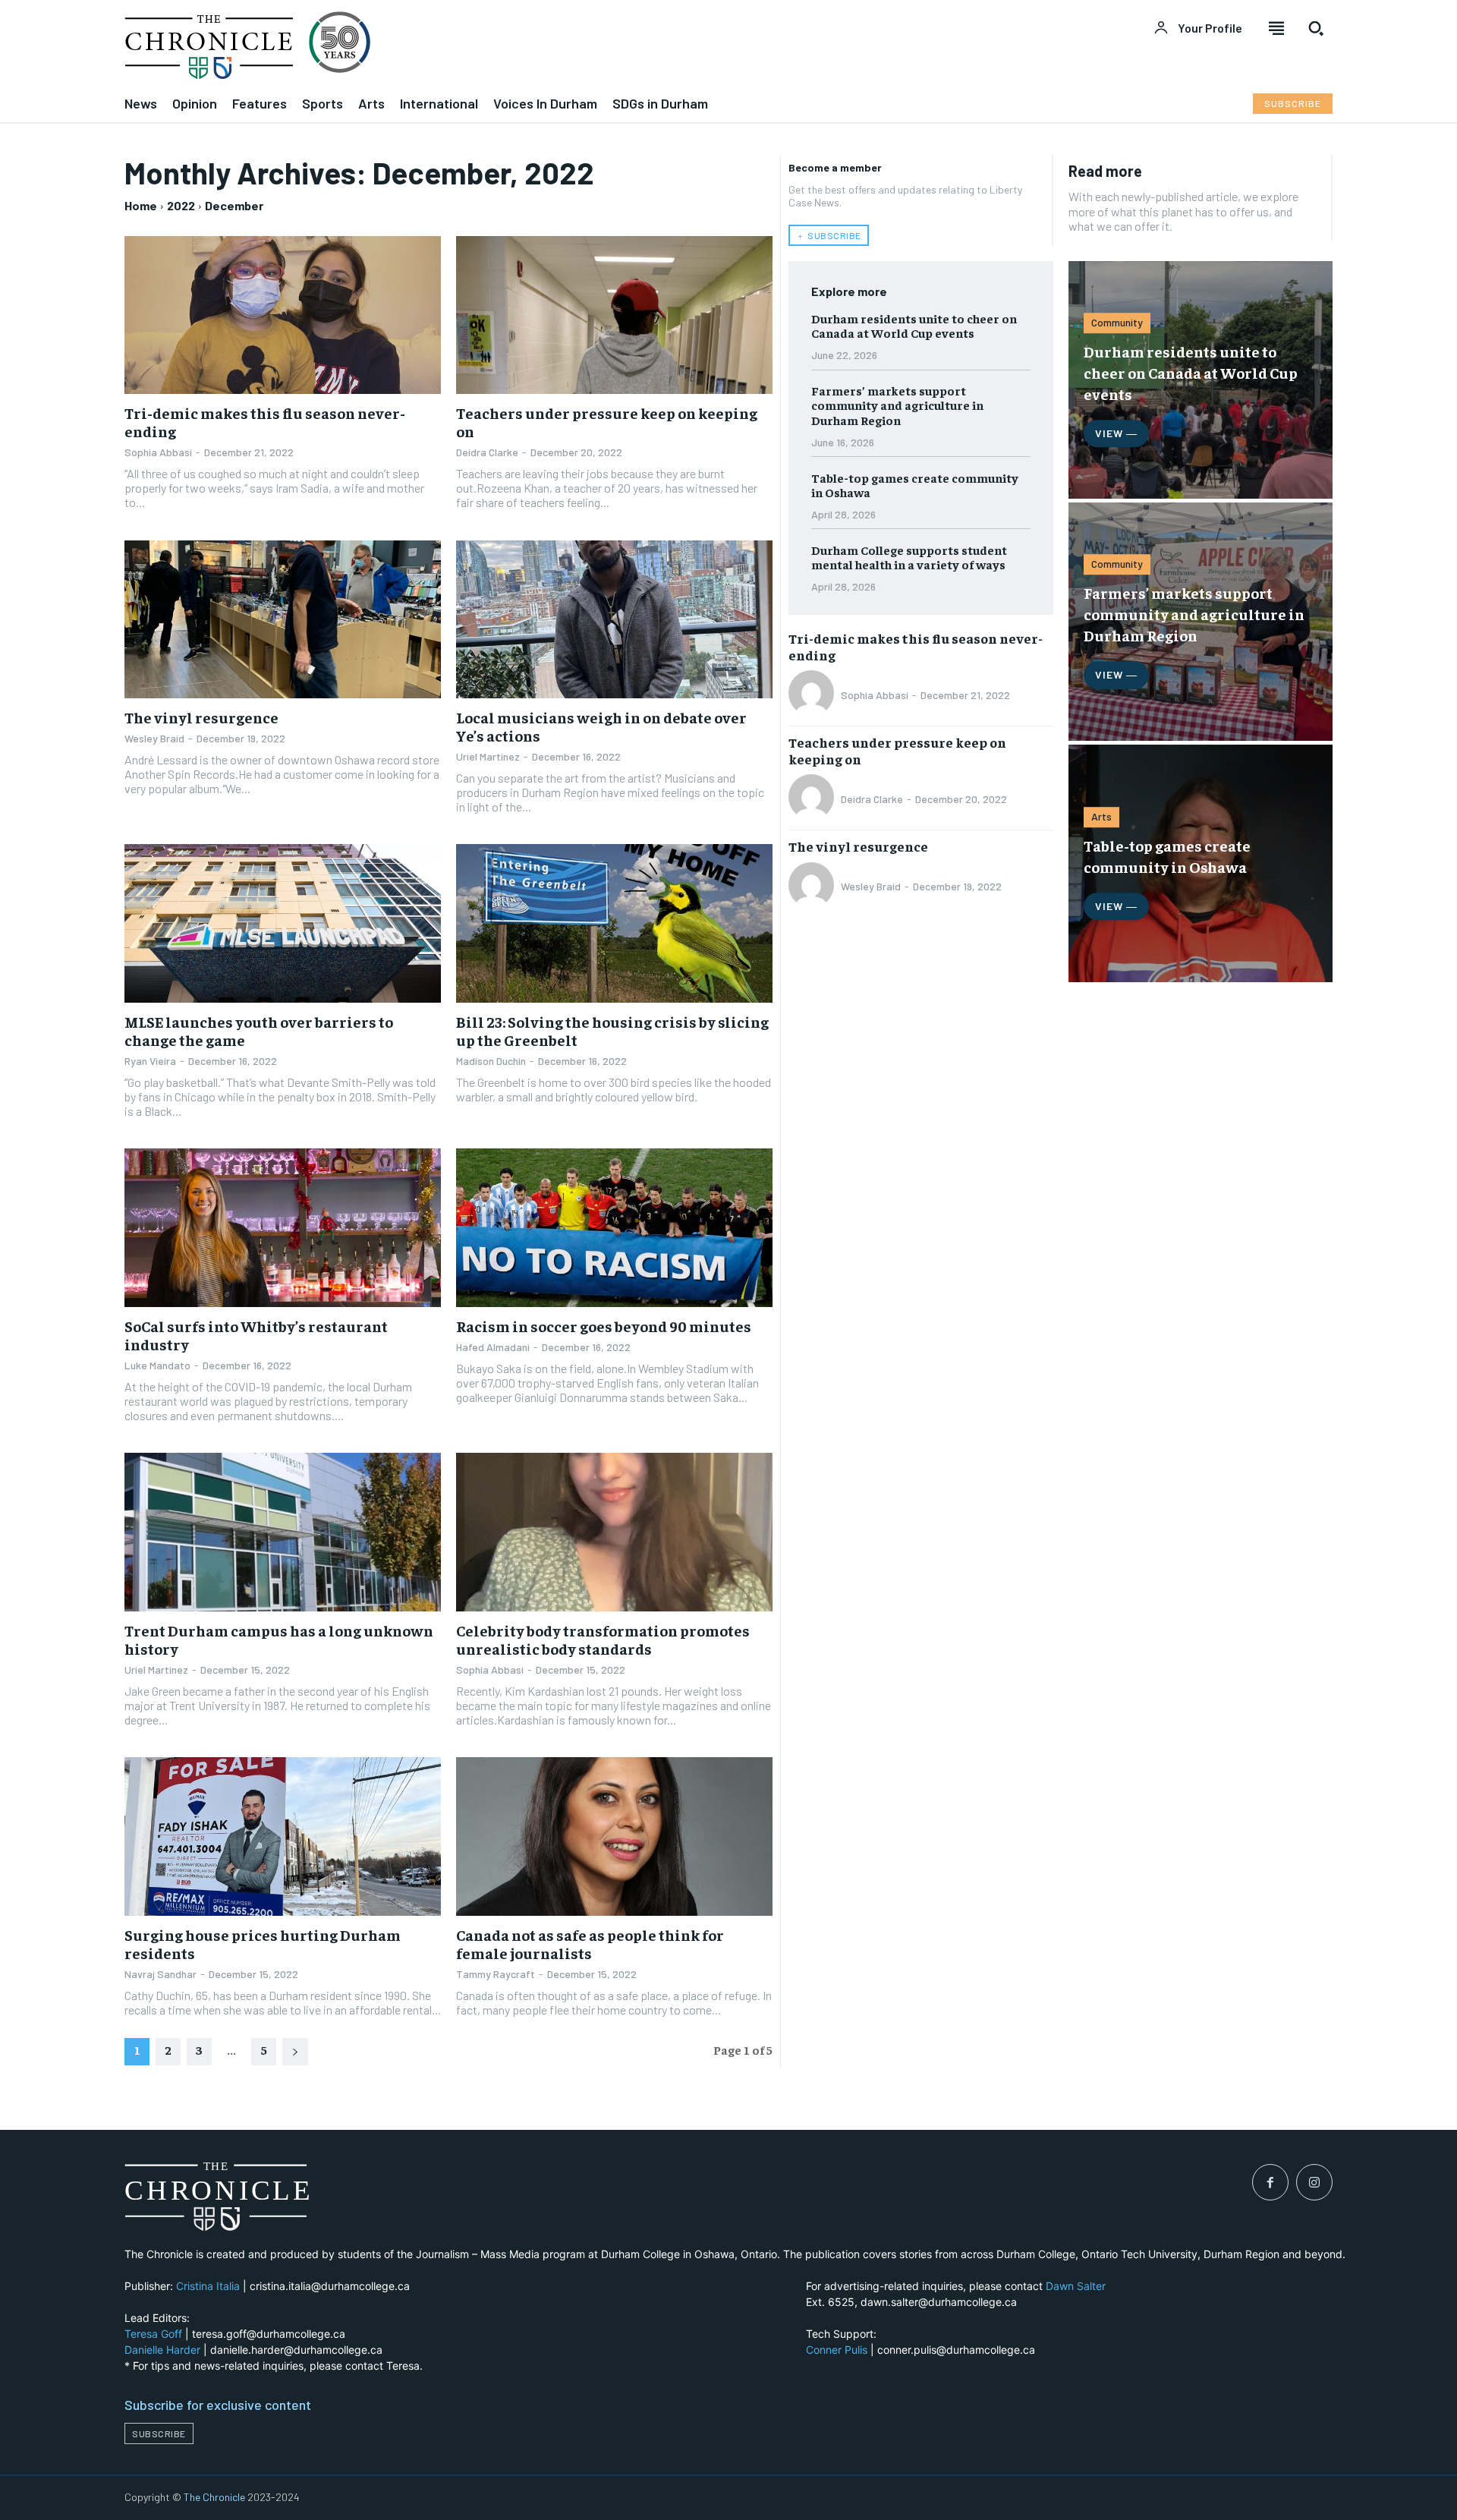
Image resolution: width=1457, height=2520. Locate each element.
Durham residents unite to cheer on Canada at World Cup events (914, 325)
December (234, 205)
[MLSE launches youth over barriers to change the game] (283, 923)
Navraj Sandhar (160, 1974)
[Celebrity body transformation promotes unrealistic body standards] (614, 1532)
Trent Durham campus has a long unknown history (279, 1639)
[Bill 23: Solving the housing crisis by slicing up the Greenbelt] (614, 923)
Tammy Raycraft (496, 1974)
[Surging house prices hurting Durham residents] (283, 1836)
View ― (1116, 433)
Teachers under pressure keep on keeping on (607, 422)
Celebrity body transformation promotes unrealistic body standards (603, 1639)
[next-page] (295, 2052)
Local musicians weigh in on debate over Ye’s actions (601, 726)
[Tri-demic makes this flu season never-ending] (283, 315)
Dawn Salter (1076, 2286)
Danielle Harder (162, 2350)
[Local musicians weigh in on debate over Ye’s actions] (614, 620)
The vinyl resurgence (201, 717)
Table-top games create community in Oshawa (915, 485)
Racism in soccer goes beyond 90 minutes (604, 1326)
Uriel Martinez (488, 756)
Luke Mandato (157, 1365)
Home (141, 205)
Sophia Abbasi (158, 452)
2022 (181, 205)
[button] (1316, 28)
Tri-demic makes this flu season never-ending (265, 422)
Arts (1101, 816)
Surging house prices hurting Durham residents (263, 1944)
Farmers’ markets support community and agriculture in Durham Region (897, 405)
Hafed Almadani (493, 1347)
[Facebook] (1270, 2182)
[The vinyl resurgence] (283, 620)
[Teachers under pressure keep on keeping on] (614, 315)
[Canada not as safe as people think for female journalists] (614, 1836)
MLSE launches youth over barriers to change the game (259, 1030)
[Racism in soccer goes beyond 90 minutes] (614, 1228)
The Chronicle (214, 2497)
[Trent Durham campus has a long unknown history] (283, 1532)
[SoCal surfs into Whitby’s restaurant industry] (283, 1228)
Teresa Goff (153, 2334)
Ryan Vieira (150, 1061)
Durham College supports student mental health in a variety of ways (909, 557)
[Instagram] (1314, 2182)
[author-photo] (813, 695)
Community (1117, 322)
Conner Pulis (837, 2350)
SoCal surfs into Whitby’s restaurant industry (256, 1335)
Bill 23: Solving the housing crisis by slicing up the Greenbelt (612, 1030)
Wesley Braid (154, 738)
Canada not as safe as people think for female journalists (590, 1944)
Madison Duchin (491, 1061)
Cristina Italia (208, 2286)
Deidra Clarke (487, 452)
